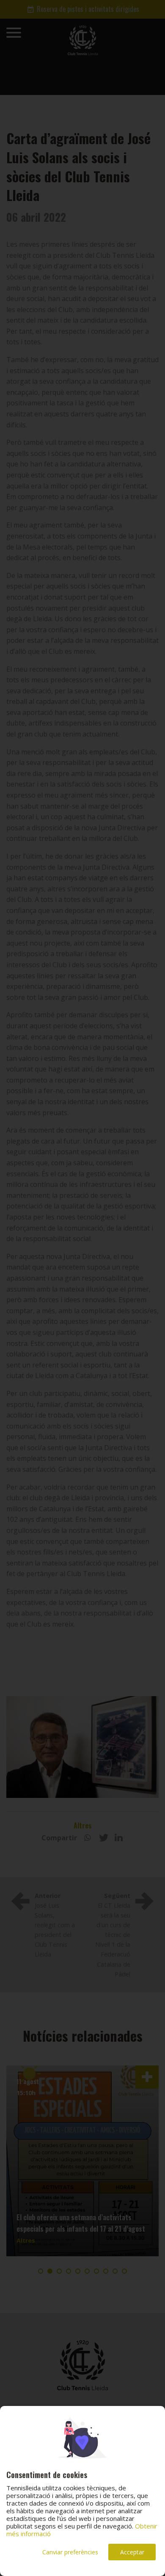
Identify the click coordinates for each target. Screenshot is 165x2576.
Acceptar (132, 2552)
